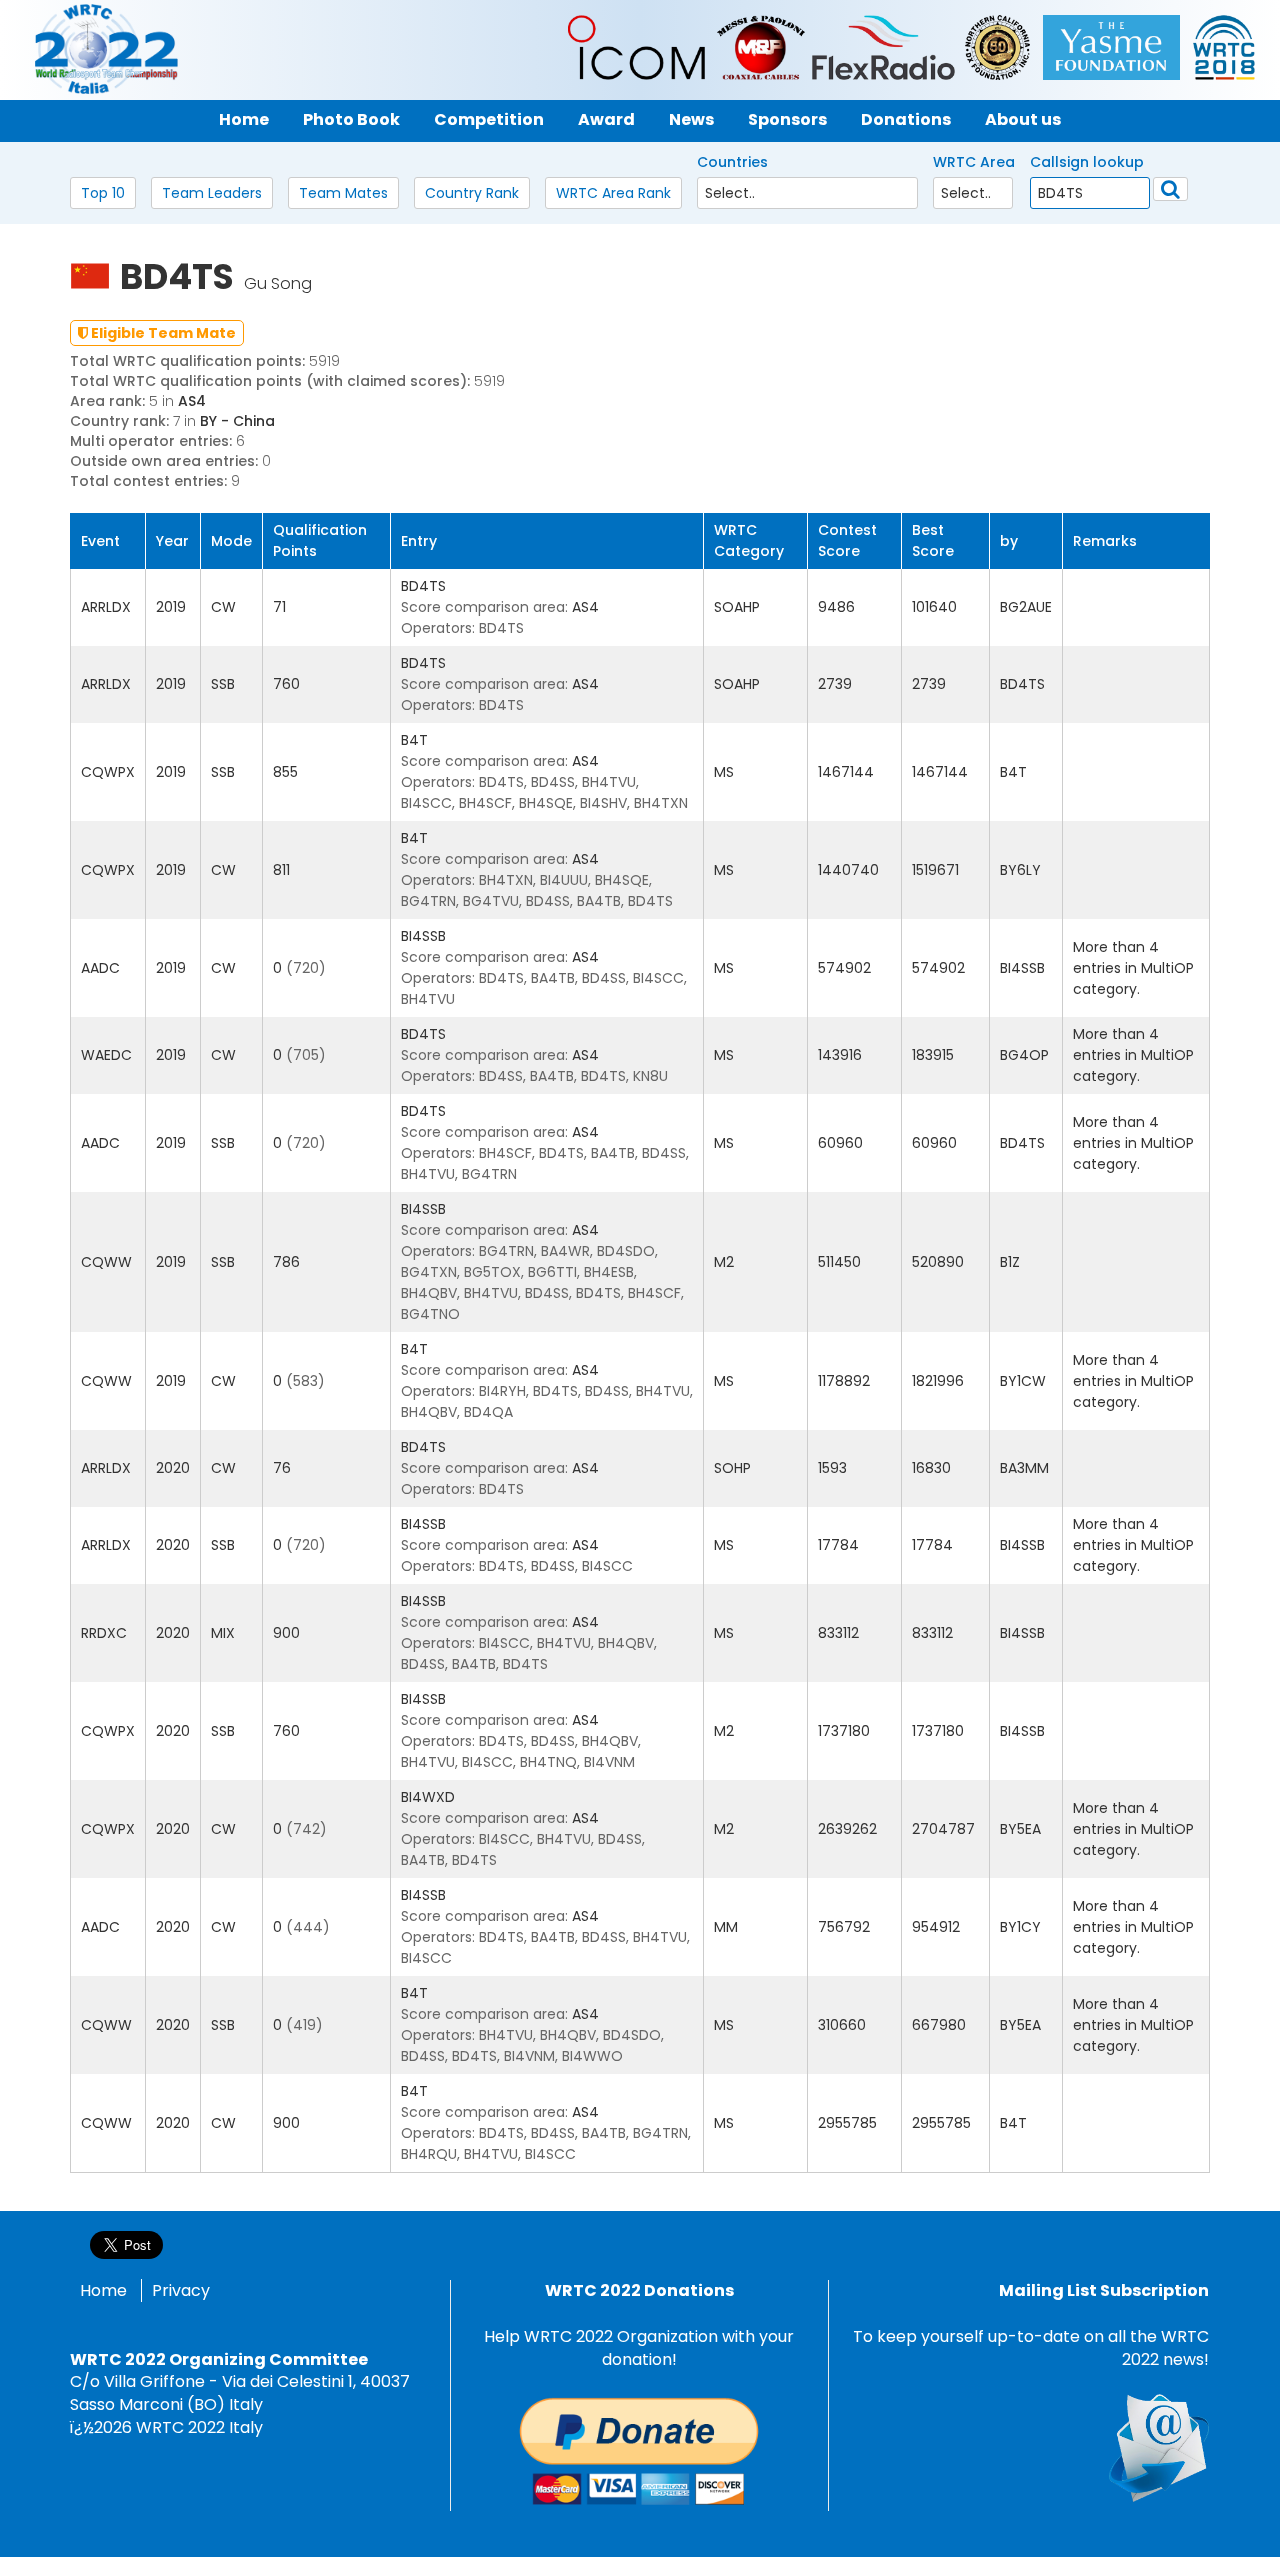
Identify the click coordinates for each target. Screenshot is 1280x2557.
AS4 (192, 401)
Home (103, 2290)
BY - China (237, 421)
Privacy (181, 2290)
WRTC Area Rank (613, 193)
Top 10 (103, 193)
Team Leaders (212, 193)
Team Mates (343, 193)
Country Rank (472, 193)
